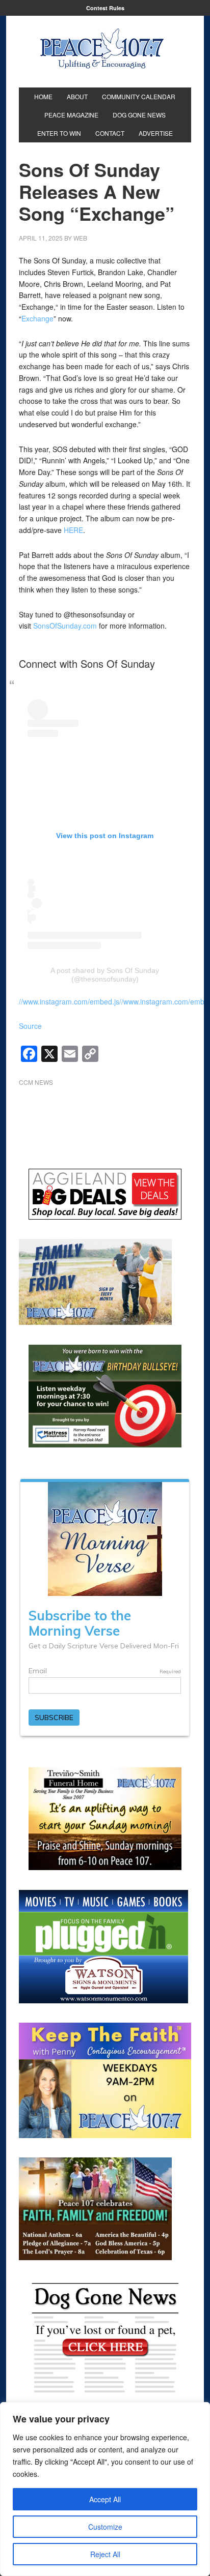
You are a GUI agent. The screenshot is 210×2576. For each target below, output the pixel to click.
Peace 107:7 (102, 49)
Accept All (105, 2499)
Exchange (37, 318)
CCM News (36, 1082)
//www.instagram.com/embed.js (69, 1001)
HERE (73, 530)
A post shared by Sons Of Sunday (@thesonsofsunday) (105, 975)
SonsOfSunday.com (65, 626)
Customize (105, 2527)
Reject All (105, 2554)
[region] (105, 2489)
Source (30, 1026)
